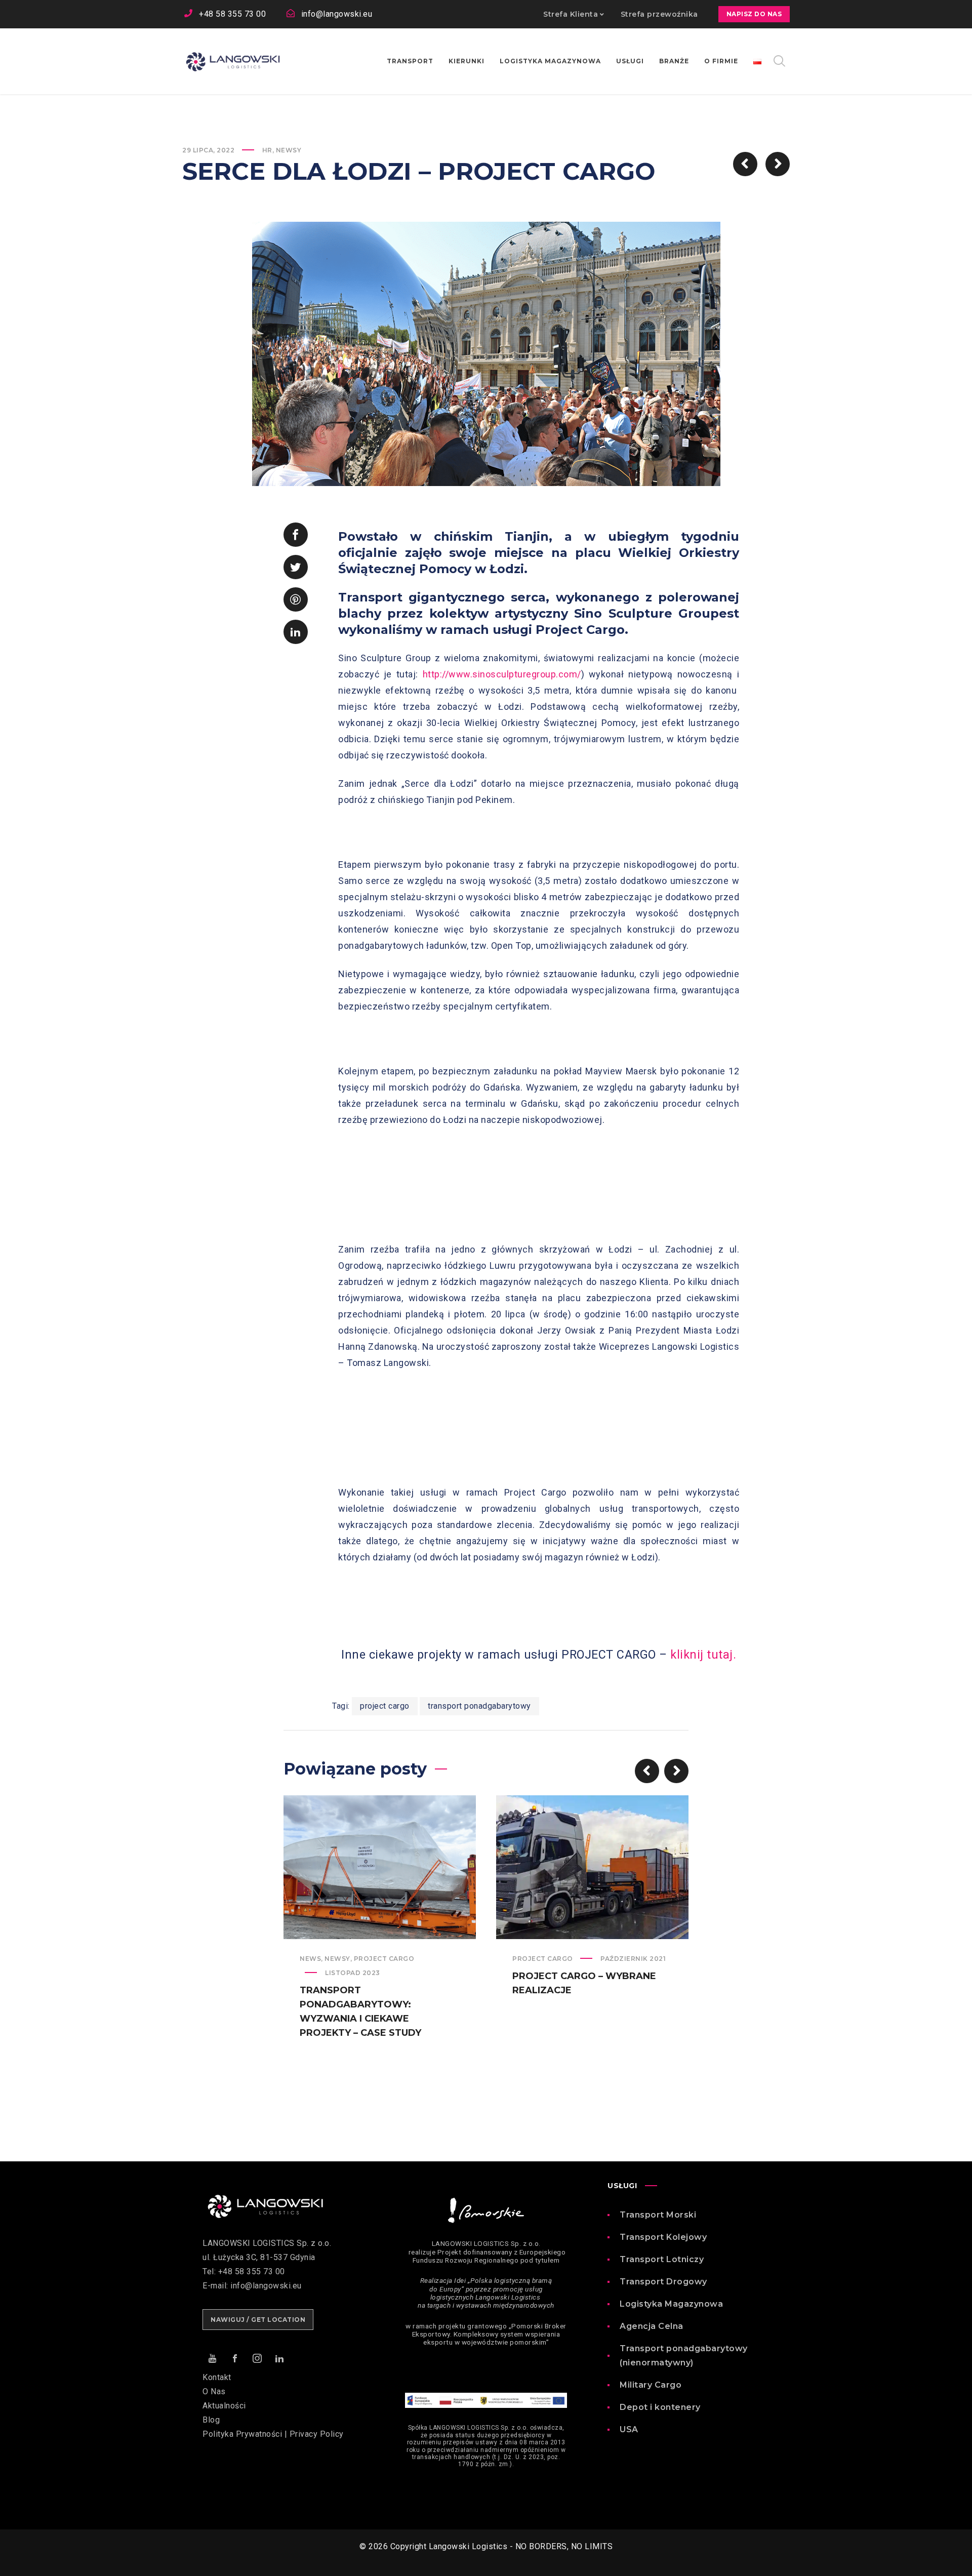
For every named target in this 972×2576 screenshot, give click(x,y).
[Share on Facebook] (296, 535)
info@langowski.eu (337, 14)
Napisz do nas (754, 14)
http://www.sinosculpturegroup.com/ (502, 674)
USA (629, 2429)
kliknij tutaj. (703, 1655)
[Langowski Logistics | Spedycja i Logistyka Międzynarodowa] (233, 61)
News (310, 1959)
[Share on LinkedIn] (296, 632)
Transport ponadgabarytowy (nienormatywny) (684, 2356)
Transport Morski (658, 2215)
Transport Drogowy (663, 2282)
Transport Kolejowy (663, 2237)
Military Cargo (651, 2385)
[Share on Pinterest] (296, 599)
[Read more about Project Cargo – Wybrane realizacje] (592, 1867)
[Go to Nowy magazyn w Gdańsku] (745, 164)
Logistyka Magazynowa (671, 2304)
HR (267, 150)
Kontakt (217, 2377)
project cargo (385, 1706)
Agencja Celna (652, 2326)
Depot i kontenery (660, 2407)
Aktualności (224, 2406)
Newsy (289, 150)
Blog (211, 2420)
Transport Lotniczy (662, 2259)
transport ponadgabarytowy (479, 1706)
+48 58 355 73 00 (232, 14)
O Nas (214, 2391)
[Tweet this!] (296, 567)
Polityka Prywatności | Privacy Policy (273, 2434)
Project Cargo (384, 1959)
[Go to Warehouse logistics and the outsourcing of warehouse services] (778, 164)
